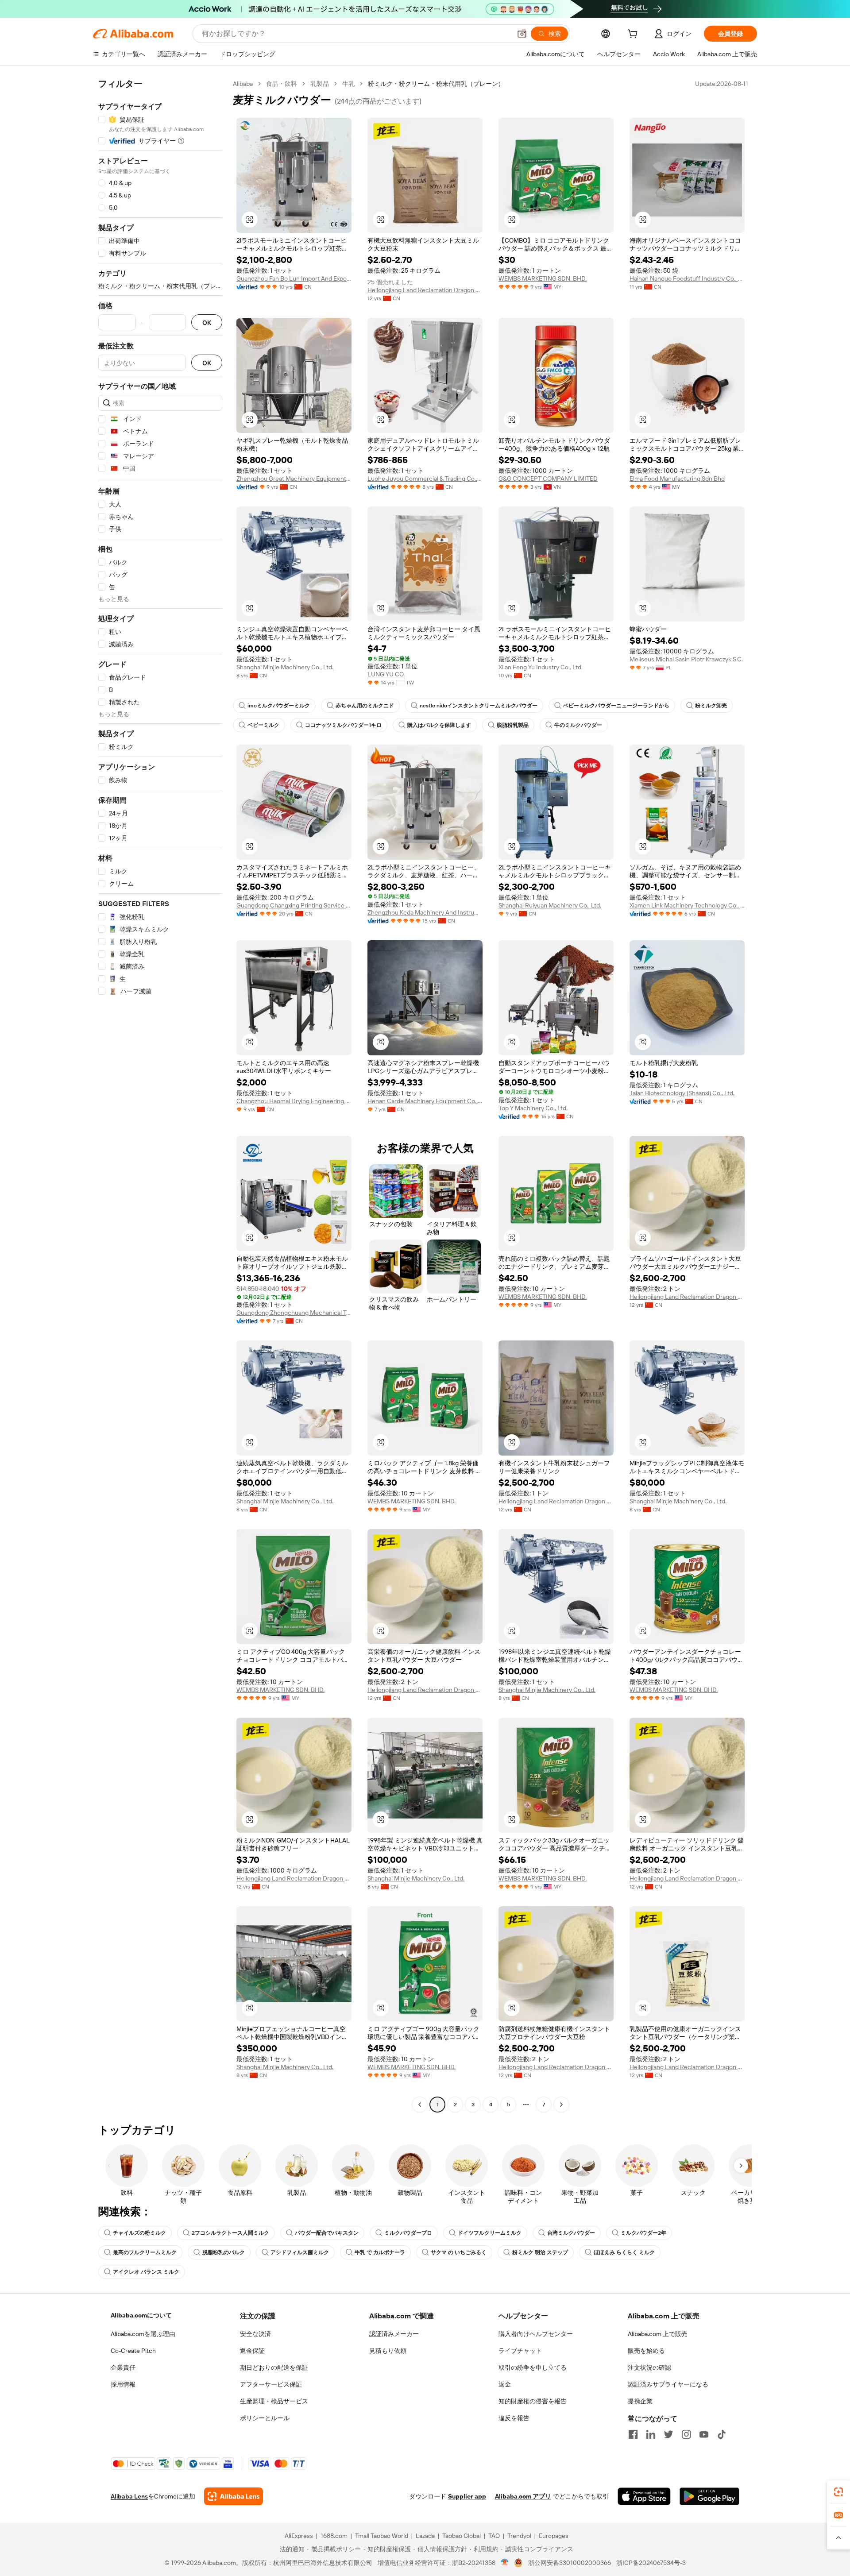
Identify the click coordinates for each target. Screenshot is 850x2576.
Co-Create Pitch (133, 2351)
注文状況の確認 (649, 2367)
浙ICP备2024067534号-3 (651, 2563)
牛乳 (348, 84)
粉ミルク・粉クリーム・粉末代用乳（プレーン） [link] (436, 84)
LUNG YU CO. (386, 674)
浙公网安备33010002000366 (570, 2563)
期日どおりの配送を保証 (274, 2367)
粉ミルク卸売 (711, 706)
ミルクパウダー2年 (643, 2233)
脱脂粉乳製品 (513, 725)
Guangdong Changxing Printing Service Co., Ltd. (294, 905)
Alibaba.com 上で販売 (658, 2334)
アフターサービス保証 (271, 2384)
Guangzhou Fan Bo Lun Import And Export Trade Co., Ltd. (294, 278)
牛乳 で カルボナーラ (380, 2252)
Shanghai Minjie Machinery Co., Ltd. (285, 667)
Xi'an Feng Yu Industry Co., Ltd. (541, 667)
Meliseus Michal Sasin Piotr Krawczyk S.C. (686, 659)
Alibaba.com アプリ (523, 2496)
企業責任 (123, 2367)
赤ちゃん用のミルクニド (365, 706)
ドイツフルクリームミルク (490, 2233)
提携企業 (640, 2401)
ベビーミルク (263, 725)
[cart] (634, 35)
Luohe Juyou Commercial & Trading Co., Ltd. (425, 479)
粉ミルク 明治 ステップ (540, 2252)
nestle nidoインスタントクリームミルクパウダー (479, 706)
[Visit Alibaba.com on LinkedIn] (651, 2434)
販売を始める (646, 2351)
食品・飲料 (282, 84)
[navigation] (160, 1095)
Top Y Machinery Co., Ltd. (533, 1108)
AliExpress (299, 2536)
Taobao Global (462, 2536)
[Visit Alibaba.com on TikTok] (722, 2434)
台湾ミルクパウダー (571, 2233)
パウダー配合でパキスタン (327, 2233)
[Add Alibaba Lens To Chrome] (234, 2496)
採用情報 (123, 2384)
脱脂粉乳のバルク (224, 2252)
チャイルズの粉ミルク (139, 2233)
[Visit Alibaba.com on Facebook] (633, 2434)
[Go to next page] (561, 2105)
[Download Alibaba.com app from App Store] (644, 2496)
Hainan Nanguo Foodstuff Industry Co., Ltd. (687, 278)
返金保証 (252, 2351)
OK (207, 322)
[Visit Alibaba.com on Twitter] (668, 2434)
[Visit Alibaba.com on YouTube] (704, 2434)
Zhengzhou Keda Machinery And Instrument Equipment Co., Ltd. (425, 912)
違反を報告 (514, 2418)
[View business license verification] (505, 2563)
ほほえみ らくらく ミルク (624, 2252)
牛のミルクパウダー (578, 725)
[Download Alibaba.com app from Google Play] (709, 2496)
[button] (522, 34)
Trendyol (519, 2536)
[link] (838, 2492)
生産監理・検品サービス (274, 2401)
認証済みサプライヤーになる (668, 2384)
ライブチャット (520, 2351)
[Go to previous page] (420, 2105)
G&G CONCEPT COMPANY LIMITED (548, 479)
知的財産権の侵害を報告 (533, 2401)
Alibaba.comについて (141, 2315)
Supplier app (467, 2496)
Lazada (425, 2536)
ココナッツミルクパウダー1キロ (343, 725)
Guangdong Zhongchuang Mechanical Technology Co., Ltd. (294, 1313)
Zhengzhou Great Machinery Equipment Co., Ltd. (294, 479)
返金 (505, 2384)
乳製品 (320, 84)
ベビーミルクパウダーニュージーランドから (616, 706)
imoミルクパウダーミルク (279, 706)
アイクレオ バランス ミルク (146, 2272)
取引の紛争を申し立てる (533, 2367)
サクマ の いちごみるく (459, 2252)
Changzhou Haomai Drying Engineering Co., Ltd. (294, 1101)
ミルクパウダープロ (408, 2233)
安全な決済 (255, 2334)
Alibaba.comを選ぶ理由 (143, 2334)
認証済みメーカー (394, 2334)
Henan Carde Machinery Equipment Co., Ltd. (425, 1101)
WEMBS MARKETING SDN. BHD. (543, 278)
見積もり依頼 (388, 2351)
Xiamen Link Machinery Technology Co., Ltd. (687, 905)
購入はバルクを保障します (439, 725)
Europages (554, 2536)
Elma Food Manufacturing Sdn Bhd (677, 479)
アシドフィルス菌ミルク (300, 2252)
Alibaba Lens (129, 2496)
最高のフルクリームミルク (145, 2252)
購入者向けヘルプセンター (536, 2334)
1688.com (334, 2536)
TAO (494, 2536)
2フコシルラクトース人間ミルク (230, 2233)
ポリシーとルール (265, 2418)
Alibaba (243, 84)
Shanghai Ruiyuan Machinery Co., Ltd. (550, 905)
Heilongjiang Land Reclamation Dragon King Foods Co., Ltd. (425, 290)
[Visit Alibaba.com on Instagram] (686, 2434)
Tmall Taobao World (382, 2536)
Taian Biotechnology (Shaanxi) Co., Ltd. (682, 1093)
